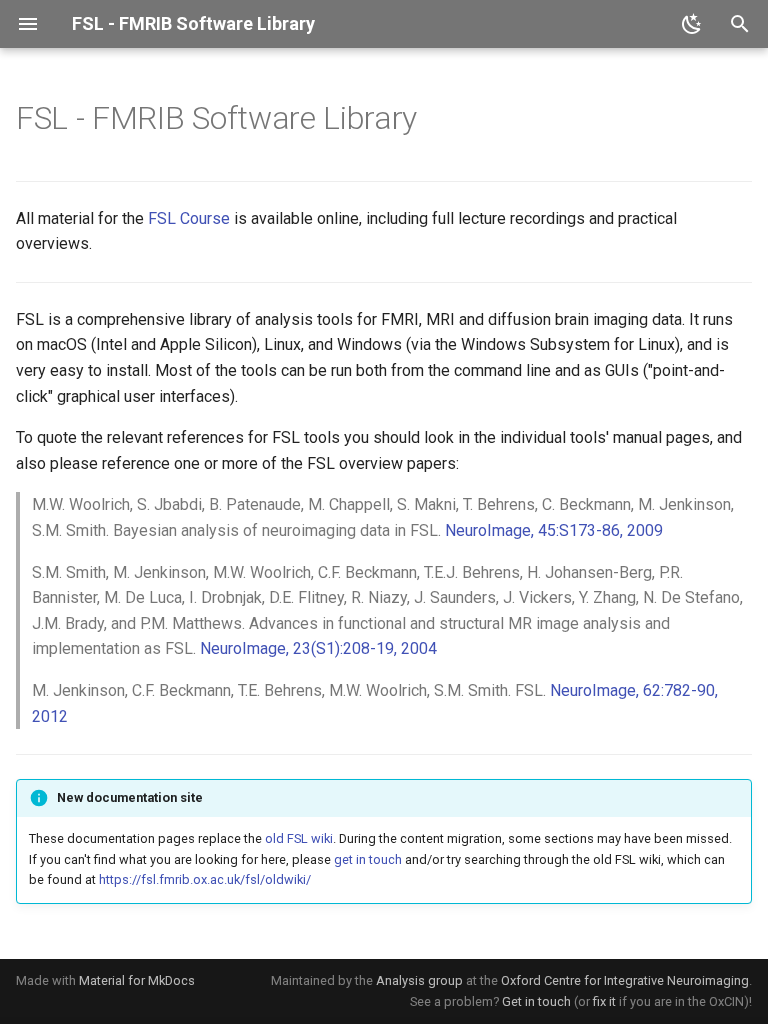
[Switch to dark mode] (692, 24)
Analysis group (419, 980)
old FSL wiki (299, 838)
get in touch (368, 859)
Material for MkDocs (137, 980)
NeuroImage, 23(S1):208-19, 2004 (318, 648)
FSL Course (189, 218)
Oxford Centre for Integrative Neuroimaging (625, 980)
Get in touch (536, 1001)
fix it (604, 1001)
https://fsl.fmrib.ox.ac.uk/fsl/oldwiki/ (205, 879)
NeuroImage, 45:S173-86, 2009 (554, 530)
